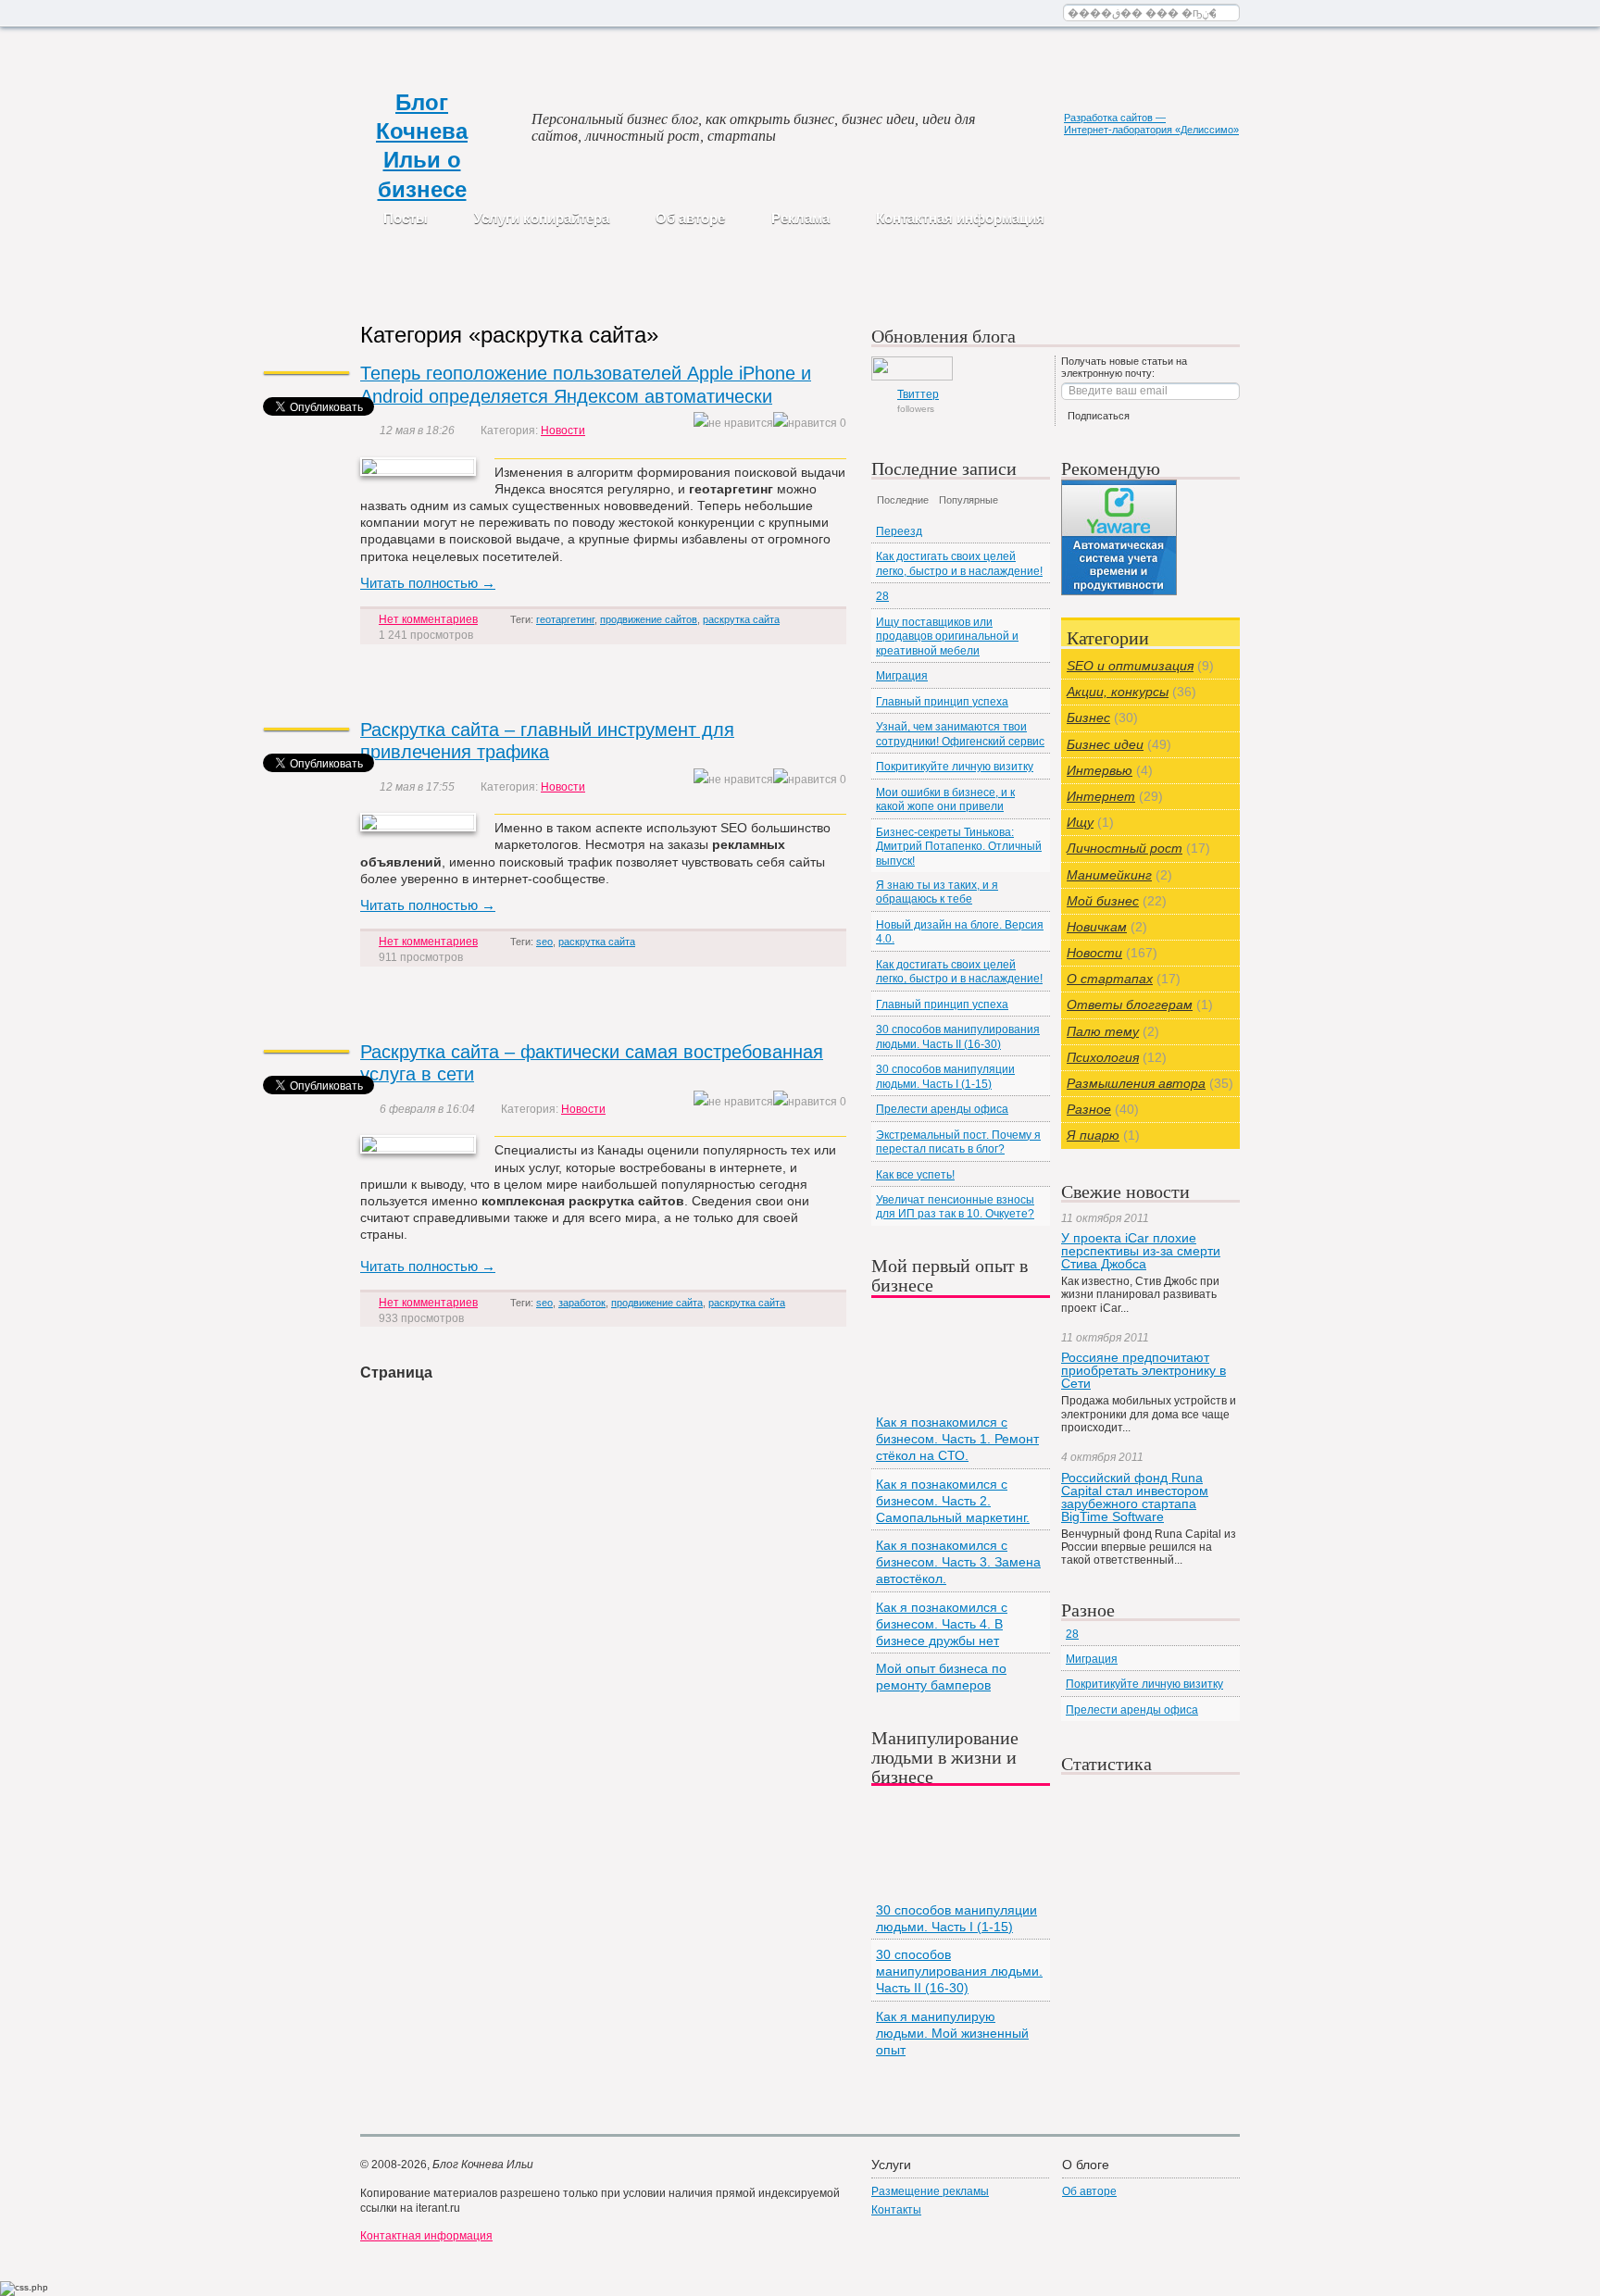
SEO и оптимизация (1130, 666)
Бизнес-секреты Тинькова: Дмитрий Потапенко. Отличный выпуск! (959, 847)
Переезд (899, 531)
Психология (1103, 1057)
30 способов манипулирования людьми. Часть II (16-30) (958, 1036)
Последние (903, 500)
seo (544, 942)
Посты (406, 218)
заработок (582, 1303)
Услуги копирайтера (542, 218)
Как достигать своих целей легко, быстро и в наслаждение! (959, 563)
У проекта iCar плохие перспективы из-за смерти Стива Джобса (1141, 1251)
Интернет (1101, 796)
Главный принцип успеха (942, 702)
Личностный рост (1125, 848)
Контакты (896, 2210)
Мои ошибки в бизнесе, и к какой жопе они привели (945, 799)
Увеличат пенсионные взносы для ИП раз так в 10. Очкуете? (955, 1207)
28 (882, 596)
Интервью (1100, 770)
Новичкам (1097, 927)
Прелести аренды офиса (942, 1109)
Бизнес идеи (1105, 744)
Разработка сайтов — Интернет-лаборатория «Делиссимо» (1151, 124)
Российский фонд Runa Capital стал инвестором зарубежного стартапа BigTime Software (1135, 1497)
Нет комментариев (428, 619)
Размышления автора (1136, 1083)
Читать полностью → (428, 583)
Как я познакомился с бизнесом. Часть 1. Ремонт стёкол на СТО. (957, 1439)
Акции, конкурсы (1118, 692)
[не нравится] (733, 424)
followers (918, 401)
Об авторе (690, 218)
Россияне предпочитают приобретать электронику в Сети (1144, 1370)
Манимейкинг (1109, 875)
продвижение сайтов (649, 619)
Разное (1089, 1109)
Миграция (902, 676)
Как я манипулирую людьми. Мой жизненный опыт (952, 2033)
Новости (563, 430)
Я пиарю (1093, 1135)
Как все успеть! (915, 1175)
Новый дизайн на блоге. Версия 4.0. (960, 932)
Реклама (800, 218)
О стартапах (1110, 979)
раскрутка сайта (741, 619)
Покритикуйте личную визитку (955, 767)
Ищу (1080, 822)
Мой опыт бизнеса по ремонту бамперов (941, 1677)
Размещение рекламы (930, 2191)
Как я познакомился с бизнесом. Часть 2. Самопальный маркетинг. (953, 1501)
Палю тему (1103, 1031)
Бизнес (1088, 717)
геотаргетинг (565, 619)
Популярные (969, 500)
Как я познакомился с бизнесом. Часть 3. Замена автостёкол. (958, 1562)
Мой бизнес (1103, 901)
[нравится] (805, 424)
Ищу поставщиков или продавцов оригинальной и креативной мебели (947, 636)
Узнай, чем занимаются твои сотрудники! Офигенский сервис (960, 734)
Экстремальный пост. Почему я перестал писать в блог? (958, 1142)
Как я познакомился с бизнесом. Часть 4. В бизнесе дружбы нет (942, 1624)
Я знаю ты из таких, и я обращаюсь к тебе (937, 892)
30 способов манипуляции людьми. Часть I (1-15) (945, 1076)
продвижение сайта (657, 1303)
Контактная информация (960, 218)
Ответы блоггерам (1130, 1004)
